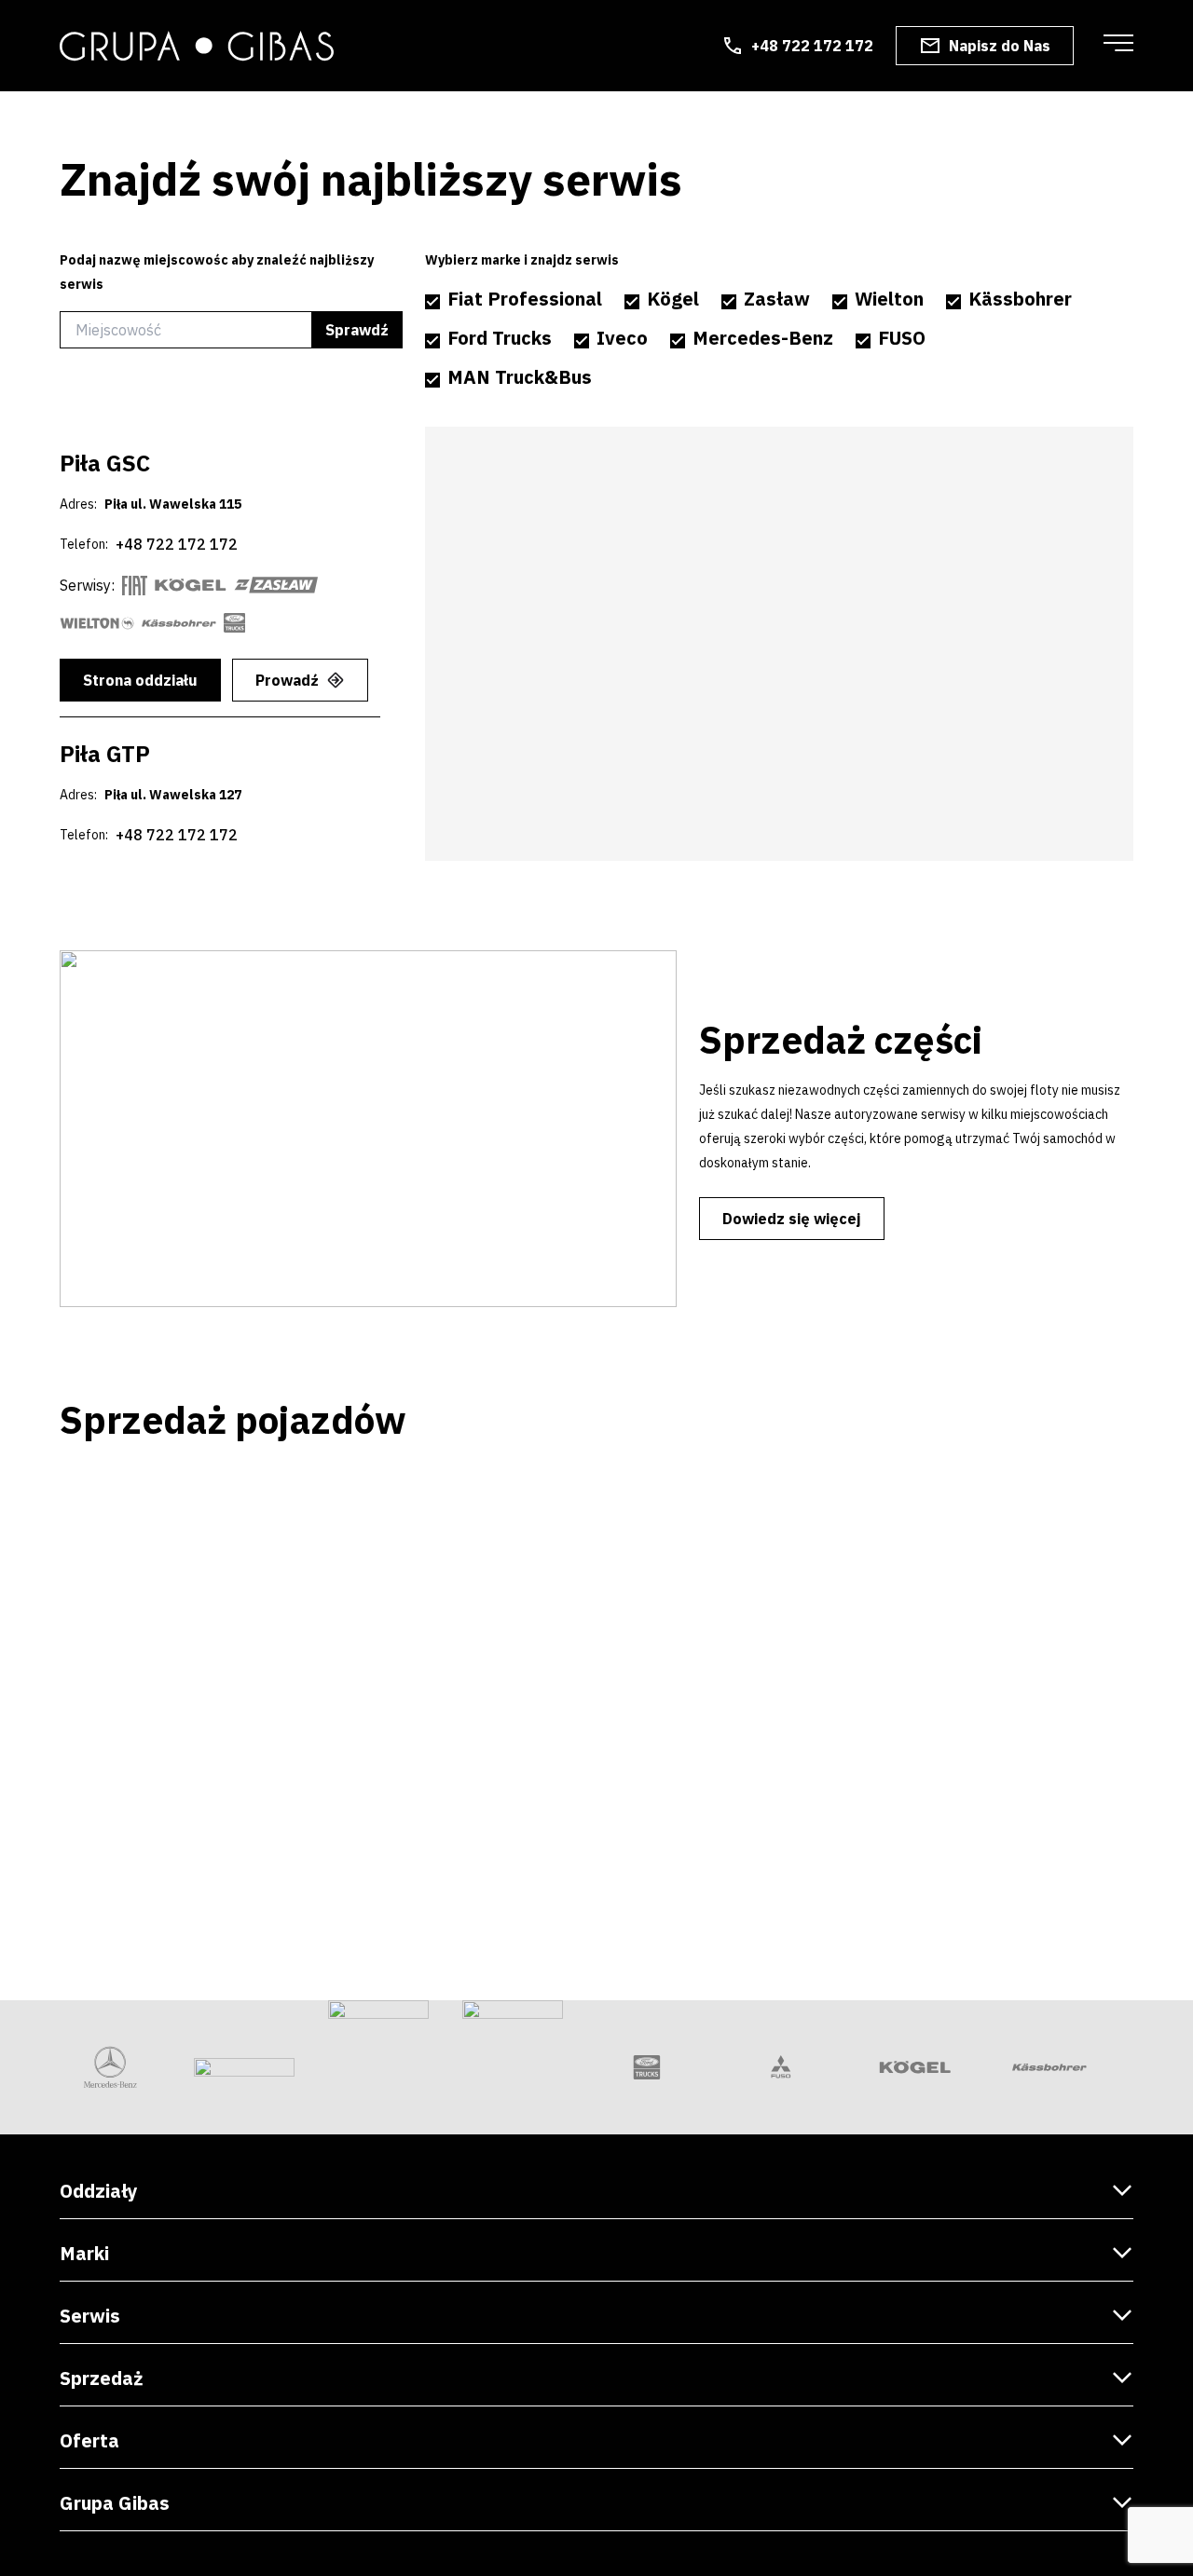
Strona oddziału (140, 680)
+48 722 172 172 (812, 46)
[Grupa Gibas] (197, 46)
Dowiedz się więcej (792, 1219)
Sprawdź (357, 330)
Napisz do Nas (1000, 46)
